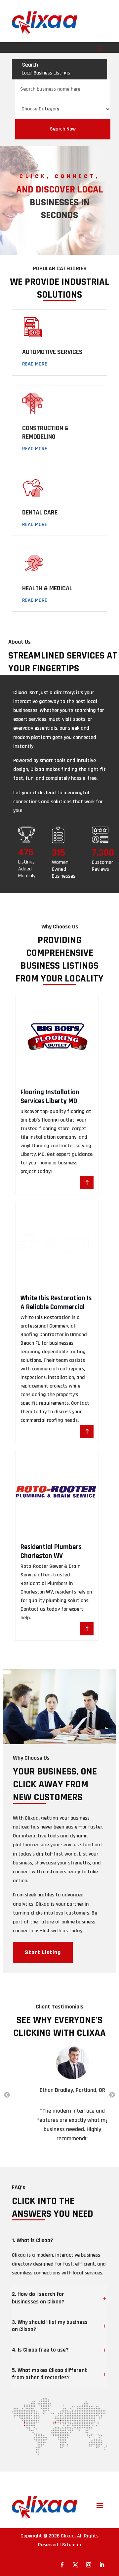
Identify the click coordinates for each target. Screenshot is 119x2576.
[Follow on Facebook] (62, 2565)
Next (112, 2095)
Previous (7, 2095)
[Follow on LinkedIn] (102, 2565)
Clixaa (68, 2536)
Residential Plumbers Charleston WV (51, 1551)
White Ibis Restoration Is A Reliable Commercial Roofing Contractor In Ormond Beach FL (56, 1312)
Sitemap (72, 2545)
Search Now (63, 129)
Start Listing (43, 1952)
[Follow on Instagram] (89, 2565)
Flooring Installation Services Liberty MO (50, 1097)
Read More (35, 364)
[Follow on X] (75, 2565)
